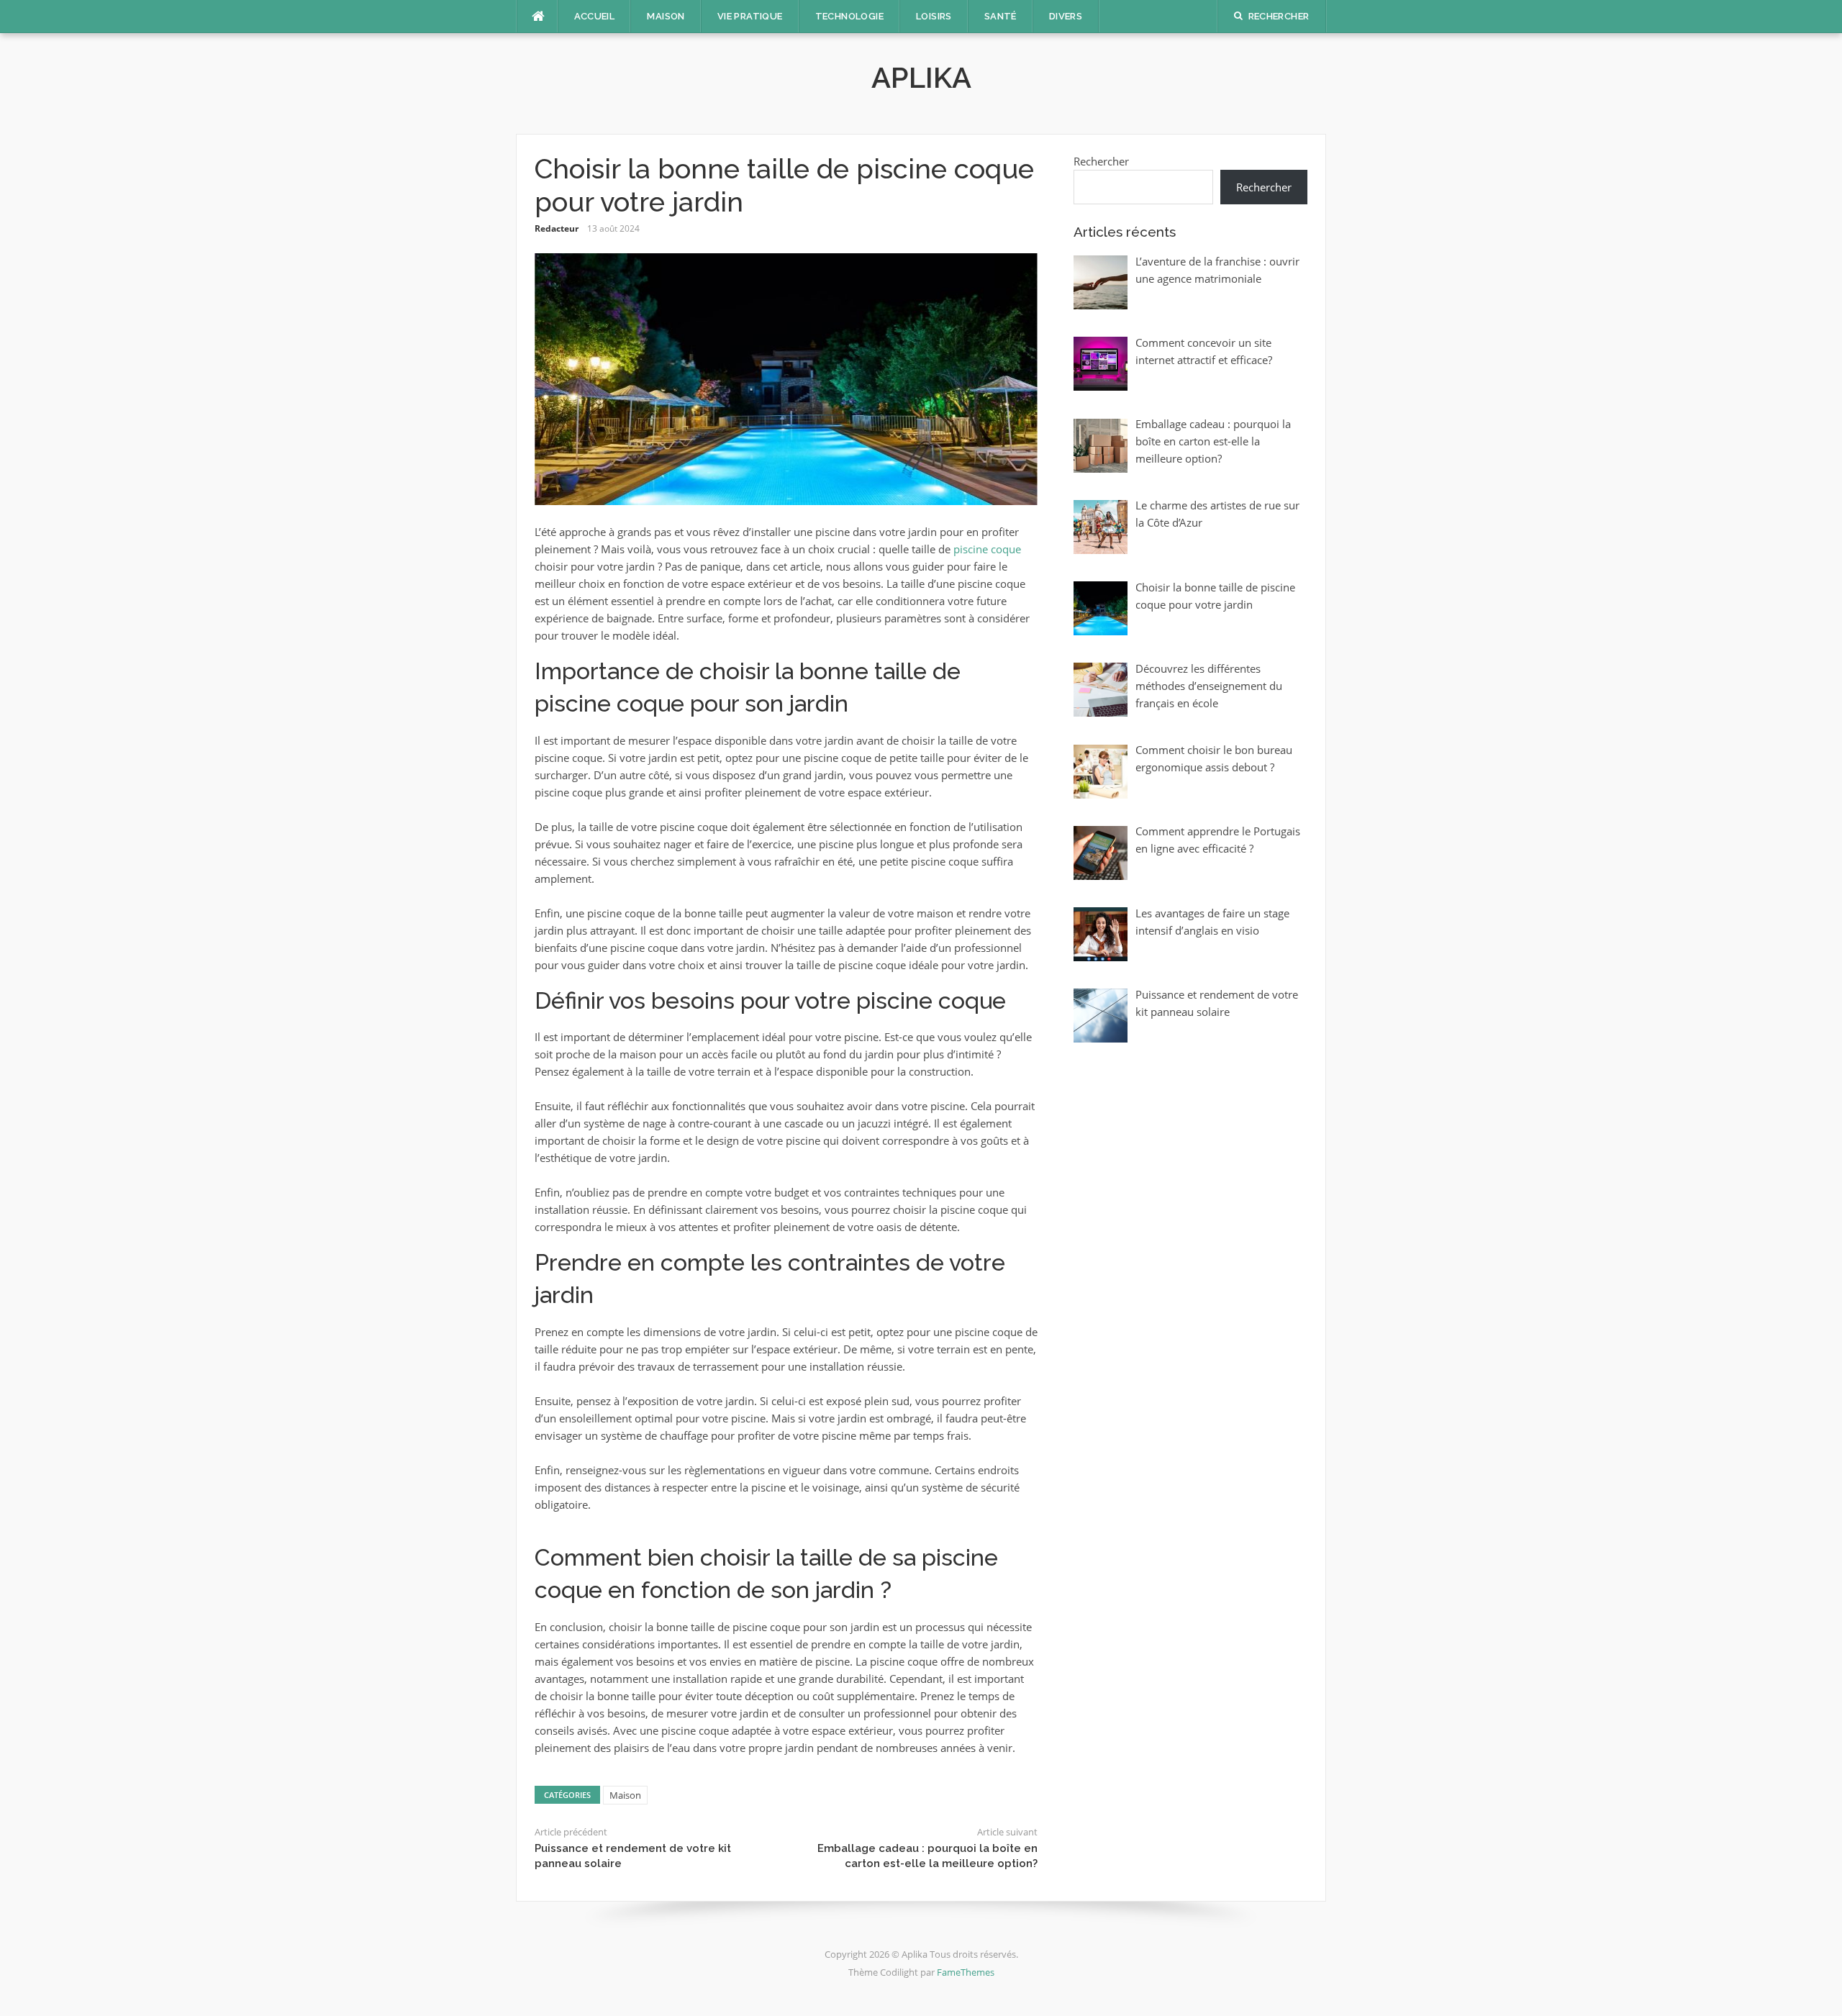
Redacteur (557, 228)
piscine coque (987, 549)
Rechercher (1101, 161)
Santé (1001, 16)
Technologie (849, 16)
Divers (1066, 16)
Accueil (595, 16)
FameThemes (966, 1972)
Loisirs (934, 16)
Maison (666, 16)
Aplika (921, 77)
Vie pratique (750, 16)
